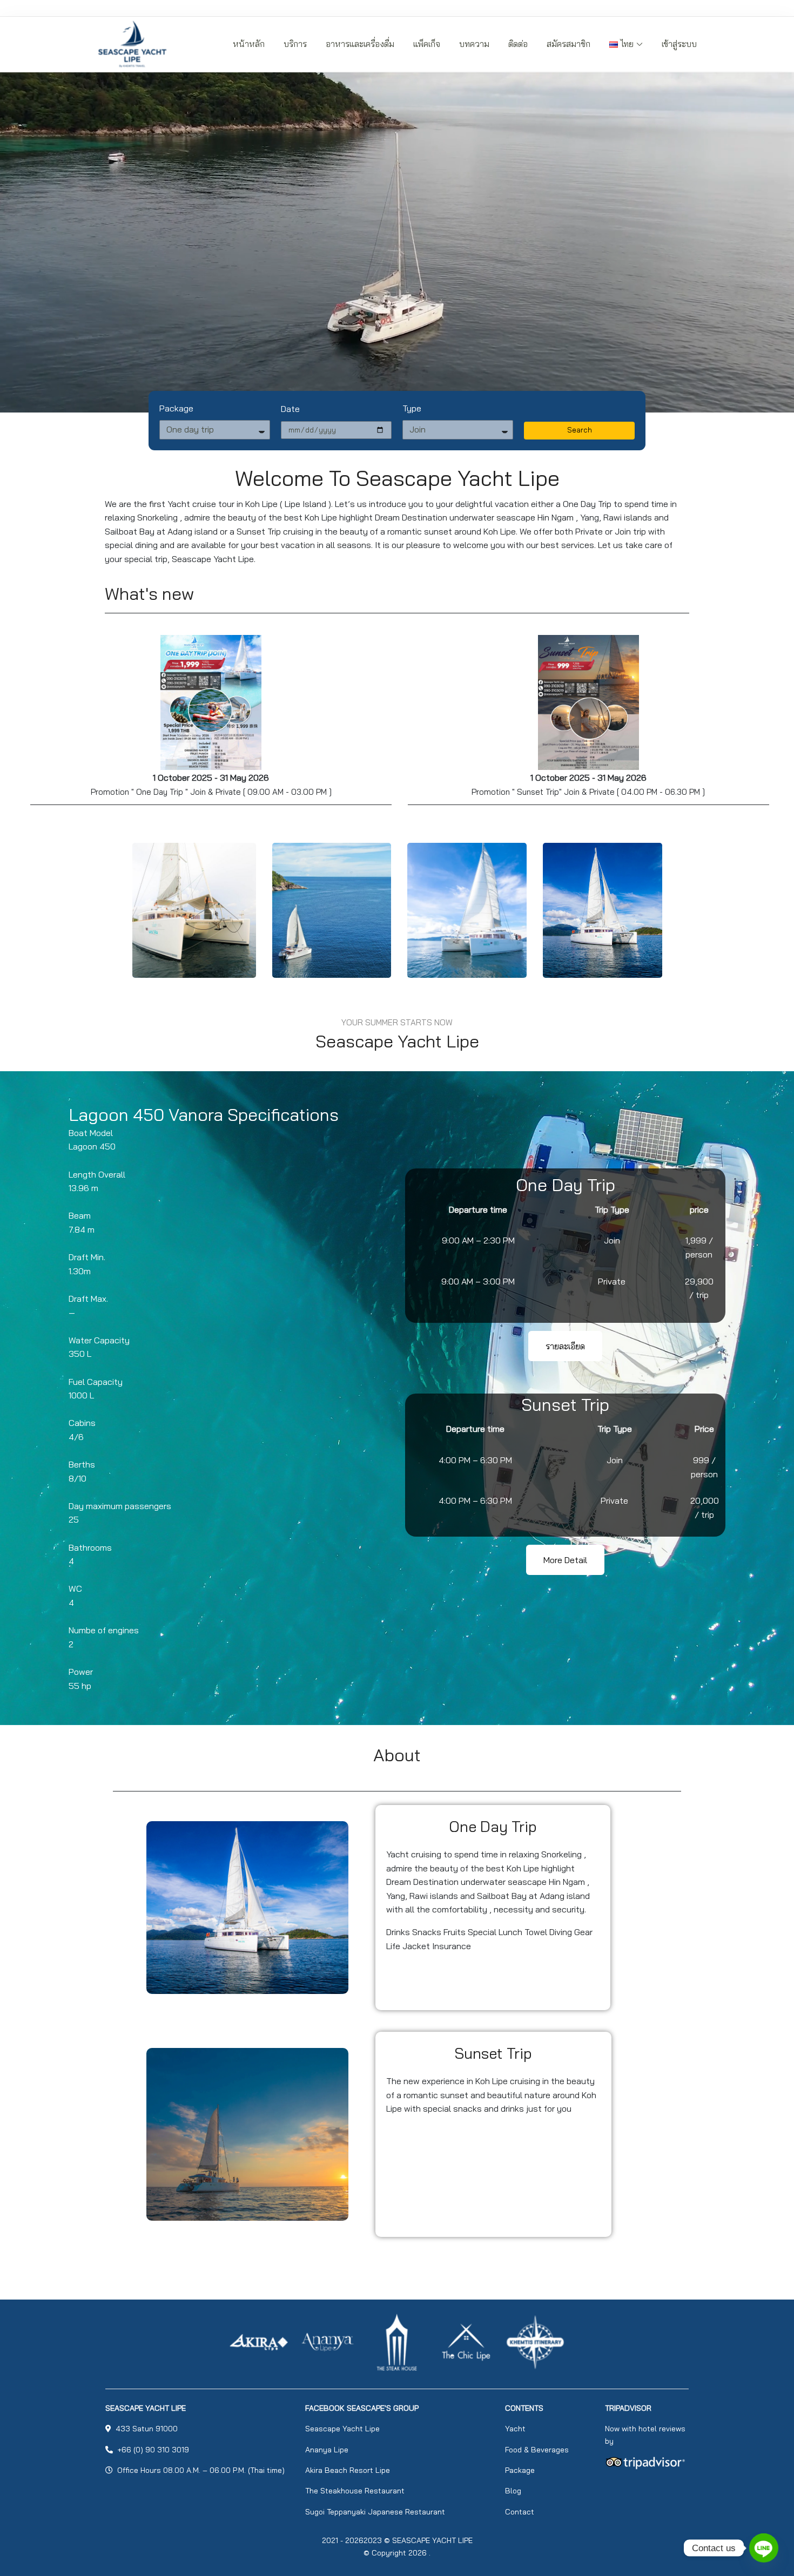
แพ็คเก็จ (427, 44)
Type (412, 408)
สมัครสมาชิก (568, 44)
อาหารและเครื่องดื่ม (360, 44)
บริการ (295, 44)
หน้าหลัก (249, 44)
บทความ (474, 44)
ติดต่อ (518, 44)
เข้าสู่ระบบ (679, 44)
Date (290, 409)
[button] (565, 1346)
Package (176, 408)
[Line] (764, 2548)
